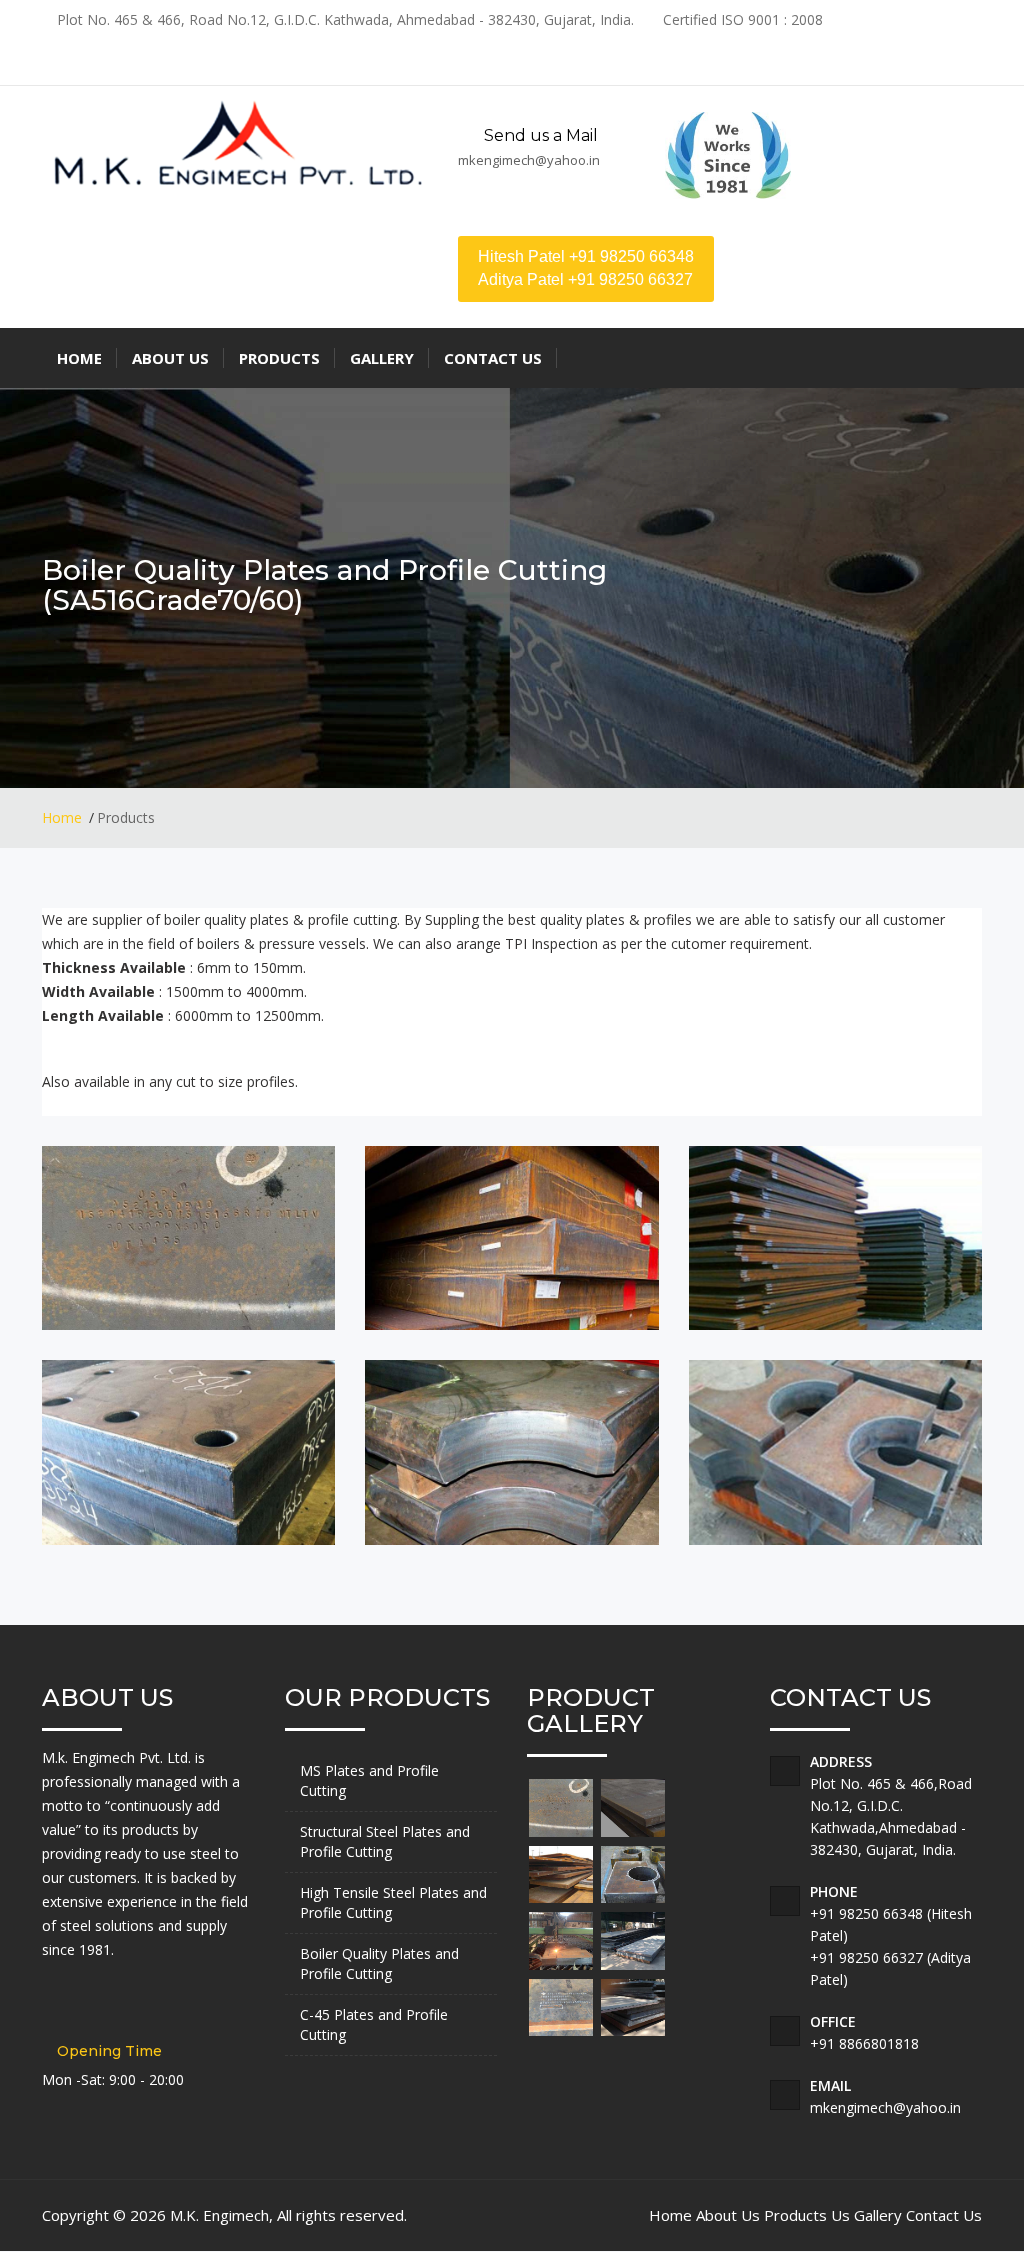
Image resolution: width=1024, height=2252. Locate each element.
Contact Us (944, 2215)
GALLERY (382, 358)
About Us (728, 2215)
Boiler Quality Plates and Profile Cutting (379, 1963)
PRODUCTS (279, 358)
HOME (79, 358)
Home (62, 817)
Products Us (807, 2215)
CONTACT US (493, 358)
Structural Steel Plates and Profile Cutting (385, 1841)
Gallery (878, 2215)
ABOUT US (170, 358)
